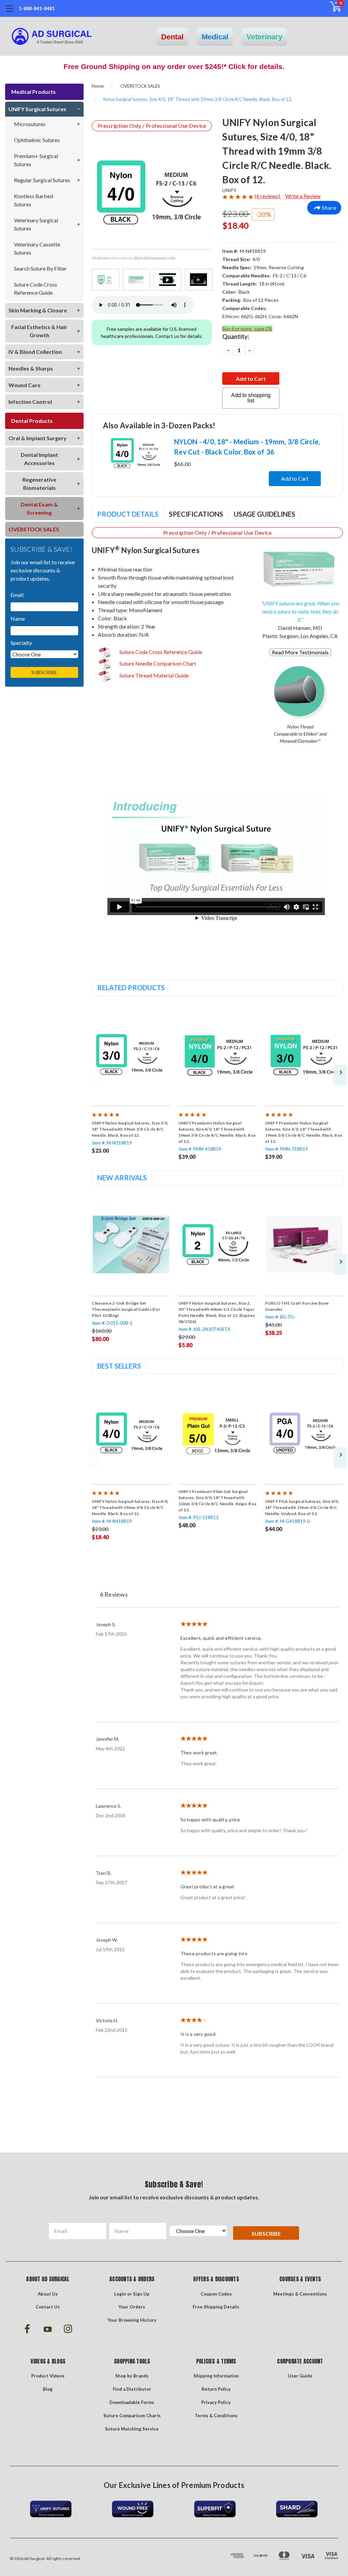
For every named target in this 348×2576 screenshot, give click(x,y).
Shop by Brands (132, 2376)
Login (120, 2294)
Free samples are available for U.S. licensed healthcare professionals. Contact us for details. (152, 332)
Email (17, 595)
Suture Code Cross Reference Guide (160, 652)
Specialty (21, 643)
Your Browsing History (132, 2320)
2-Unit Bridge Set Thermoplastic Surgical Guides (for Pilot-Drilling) (126, 1309)
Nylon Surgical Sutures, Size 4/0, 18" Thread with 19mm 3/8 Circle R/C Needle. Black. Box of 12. (130, 1507)
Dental (172, 37)
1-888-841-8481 (37, 8)
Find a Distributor (132, 2389)
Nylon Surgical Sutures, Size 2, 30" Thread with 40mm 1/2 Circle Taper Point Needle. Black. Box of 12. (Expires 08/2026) (217, 1312)
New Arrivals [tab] (122, 1178)
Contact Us (48, 2307)
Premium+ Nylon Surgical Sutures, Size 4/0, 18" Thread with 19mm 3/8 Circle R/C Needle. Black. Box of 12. (217, 1132)
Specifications (196, 514)
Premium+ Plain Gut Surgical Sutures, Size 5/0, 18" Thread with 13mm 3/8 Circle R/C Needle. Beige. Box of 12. (217, 1501)
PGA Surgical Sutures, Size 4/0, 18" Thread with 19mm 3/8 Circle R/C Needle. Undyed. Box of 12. (302, 1507)
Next (340, 1075)
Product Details (128, 514)
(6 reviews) (268, 196)
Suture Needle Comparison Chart (157, 663)
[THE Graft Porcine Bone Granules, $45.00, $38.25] (304, 1245)
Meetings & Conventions (300, 2294)
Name (18, 619)
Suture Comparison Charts (132, 2416)
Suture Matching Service (132, 2429)
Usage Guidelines (265, 514)
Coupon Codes (216, 2294)
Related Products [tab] (131, 988)
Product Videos (48, 2376)
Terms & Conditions (216, 2416)
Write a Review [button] (303, 196)
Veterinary (264, 37)
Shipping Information (216, 2376)
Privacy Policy (216, 2402)
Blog (48, 2389)
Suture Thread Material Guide (153, 675)
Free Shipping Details (216, 2307)
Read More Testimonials (300, 652)
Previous (94, 1075)
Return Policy (216, 2389)
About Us (48, 2294)
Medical (215, 37)
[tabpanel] (131, 1079)
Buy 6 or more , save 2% (247, 329)
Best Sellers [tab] (119, 1366)
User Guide (300, 2376)
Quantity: (236, 337)
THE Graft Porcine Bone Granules (297, 1306)
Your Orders (132, 2307)
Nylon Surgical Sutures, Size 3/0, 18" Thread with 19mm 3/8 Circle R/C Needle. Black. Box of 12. (130, 1129)
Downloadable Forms (132, 2402)
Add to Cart (295, 478)
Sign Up (141, 2294)
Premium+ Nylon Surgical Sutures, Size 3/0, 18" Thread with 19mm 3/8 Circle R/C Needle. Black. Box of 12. (304, 1132)
